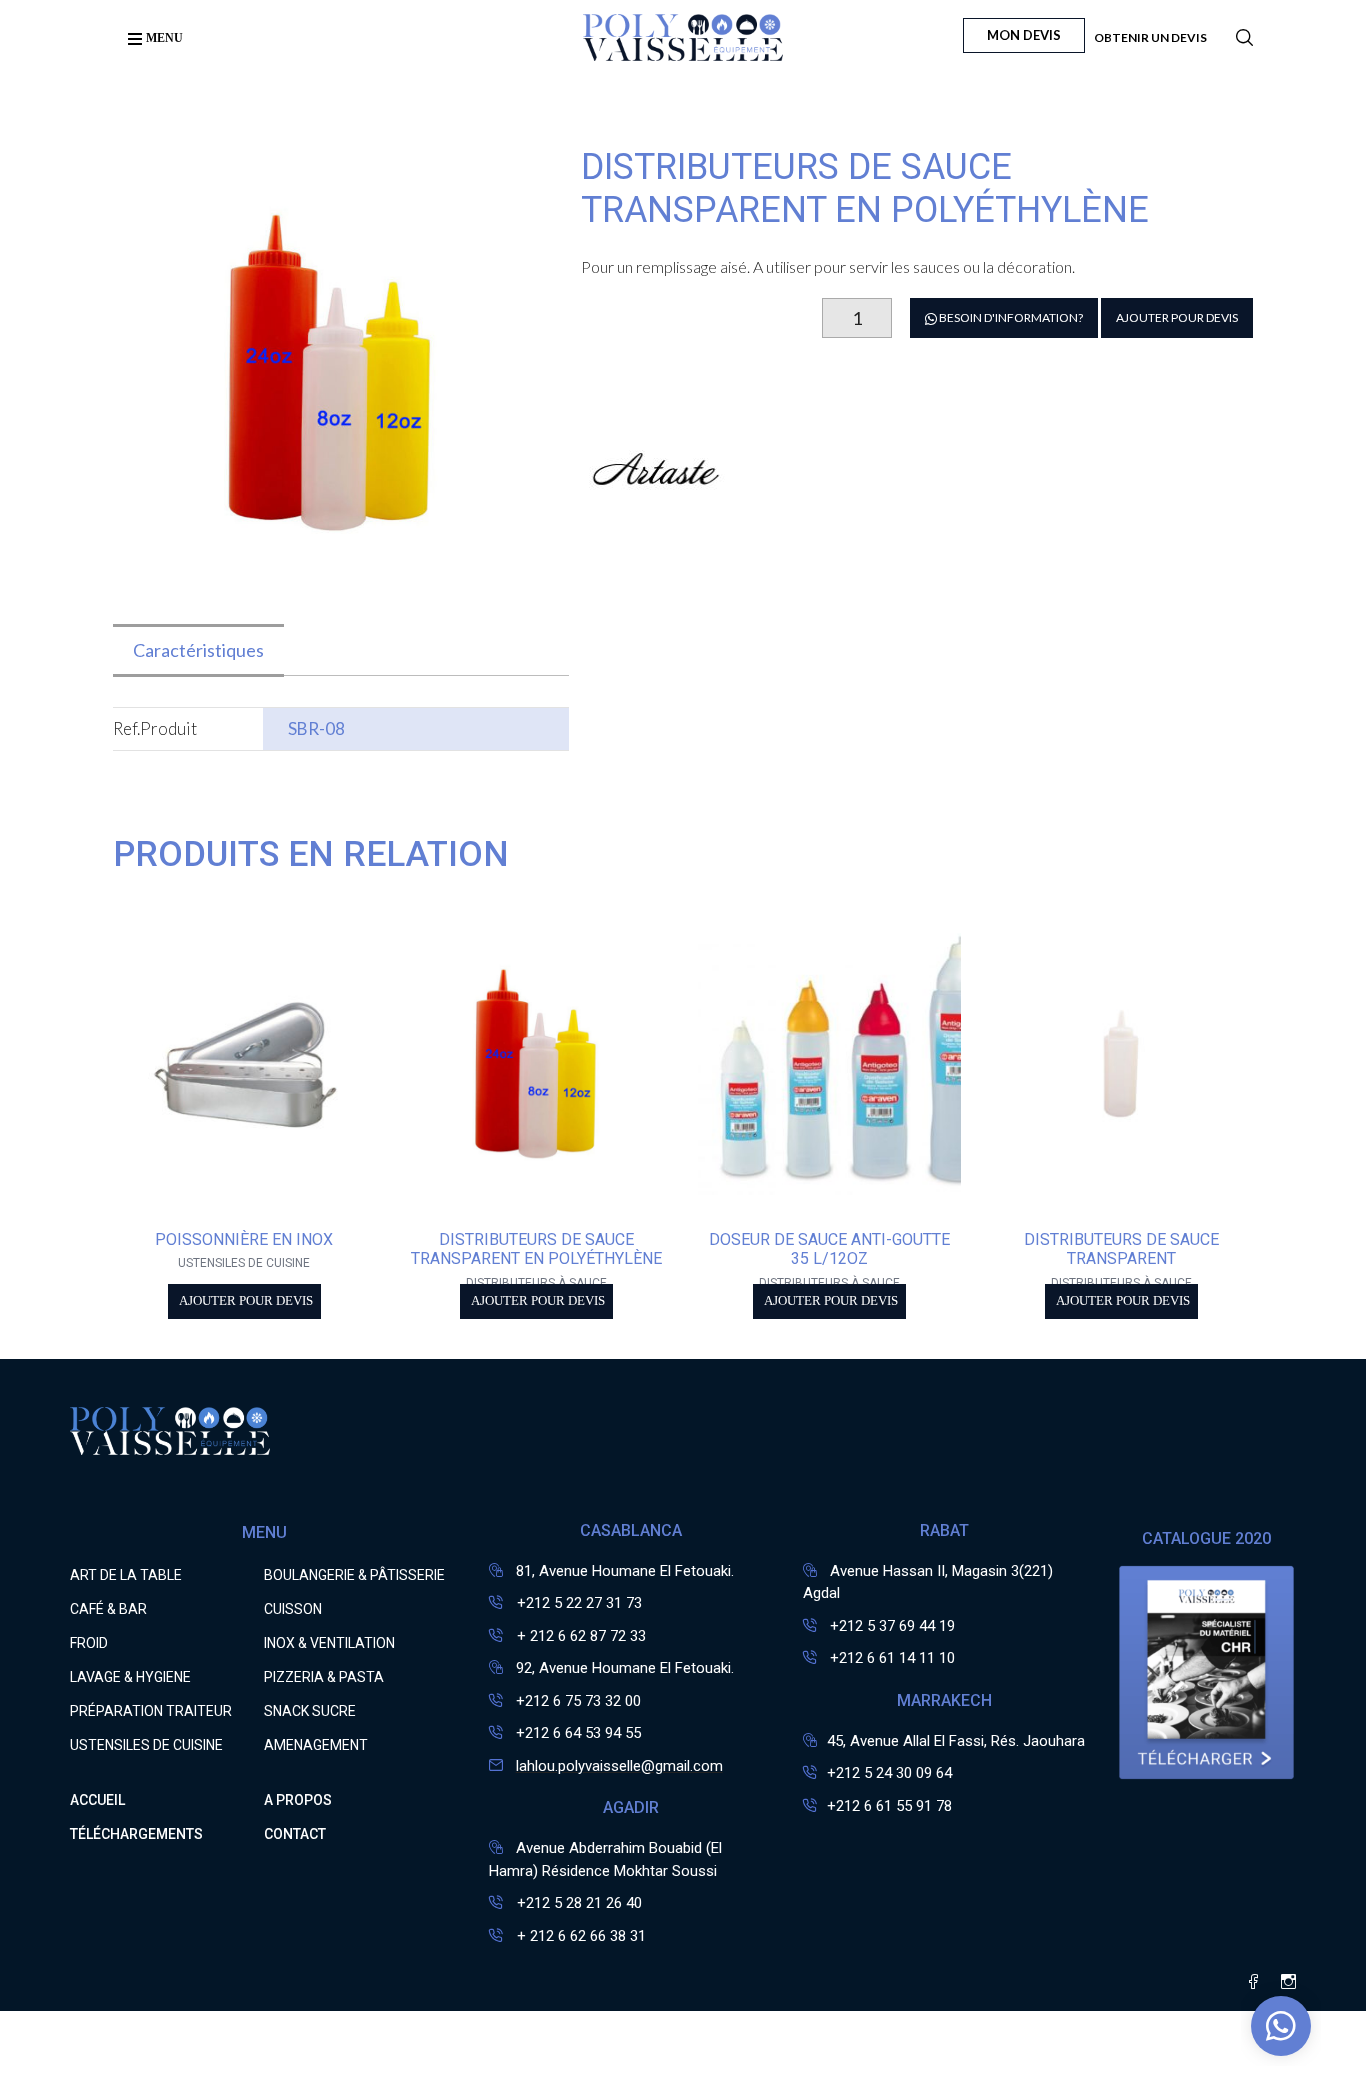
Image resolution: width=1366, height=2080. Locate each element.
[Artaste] (656, 531)
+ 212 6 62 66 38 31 (579, 1936)
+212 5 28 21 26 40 (577, 1903)
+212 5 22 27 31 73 (577, 1603)
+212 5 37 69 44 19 (892, 1626)
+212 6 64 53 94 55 (578, 1733)
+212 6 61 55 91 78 (889, 1806)
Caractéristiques (198, 650)
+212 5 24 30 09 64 (889, 1773)
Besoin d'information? (1010, 317)
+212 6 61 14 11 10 (892, 1658)
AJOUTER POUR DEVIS (1177, 317)
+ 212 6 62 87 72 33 (579, 1636)
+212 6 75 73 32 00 (578, 1701)
